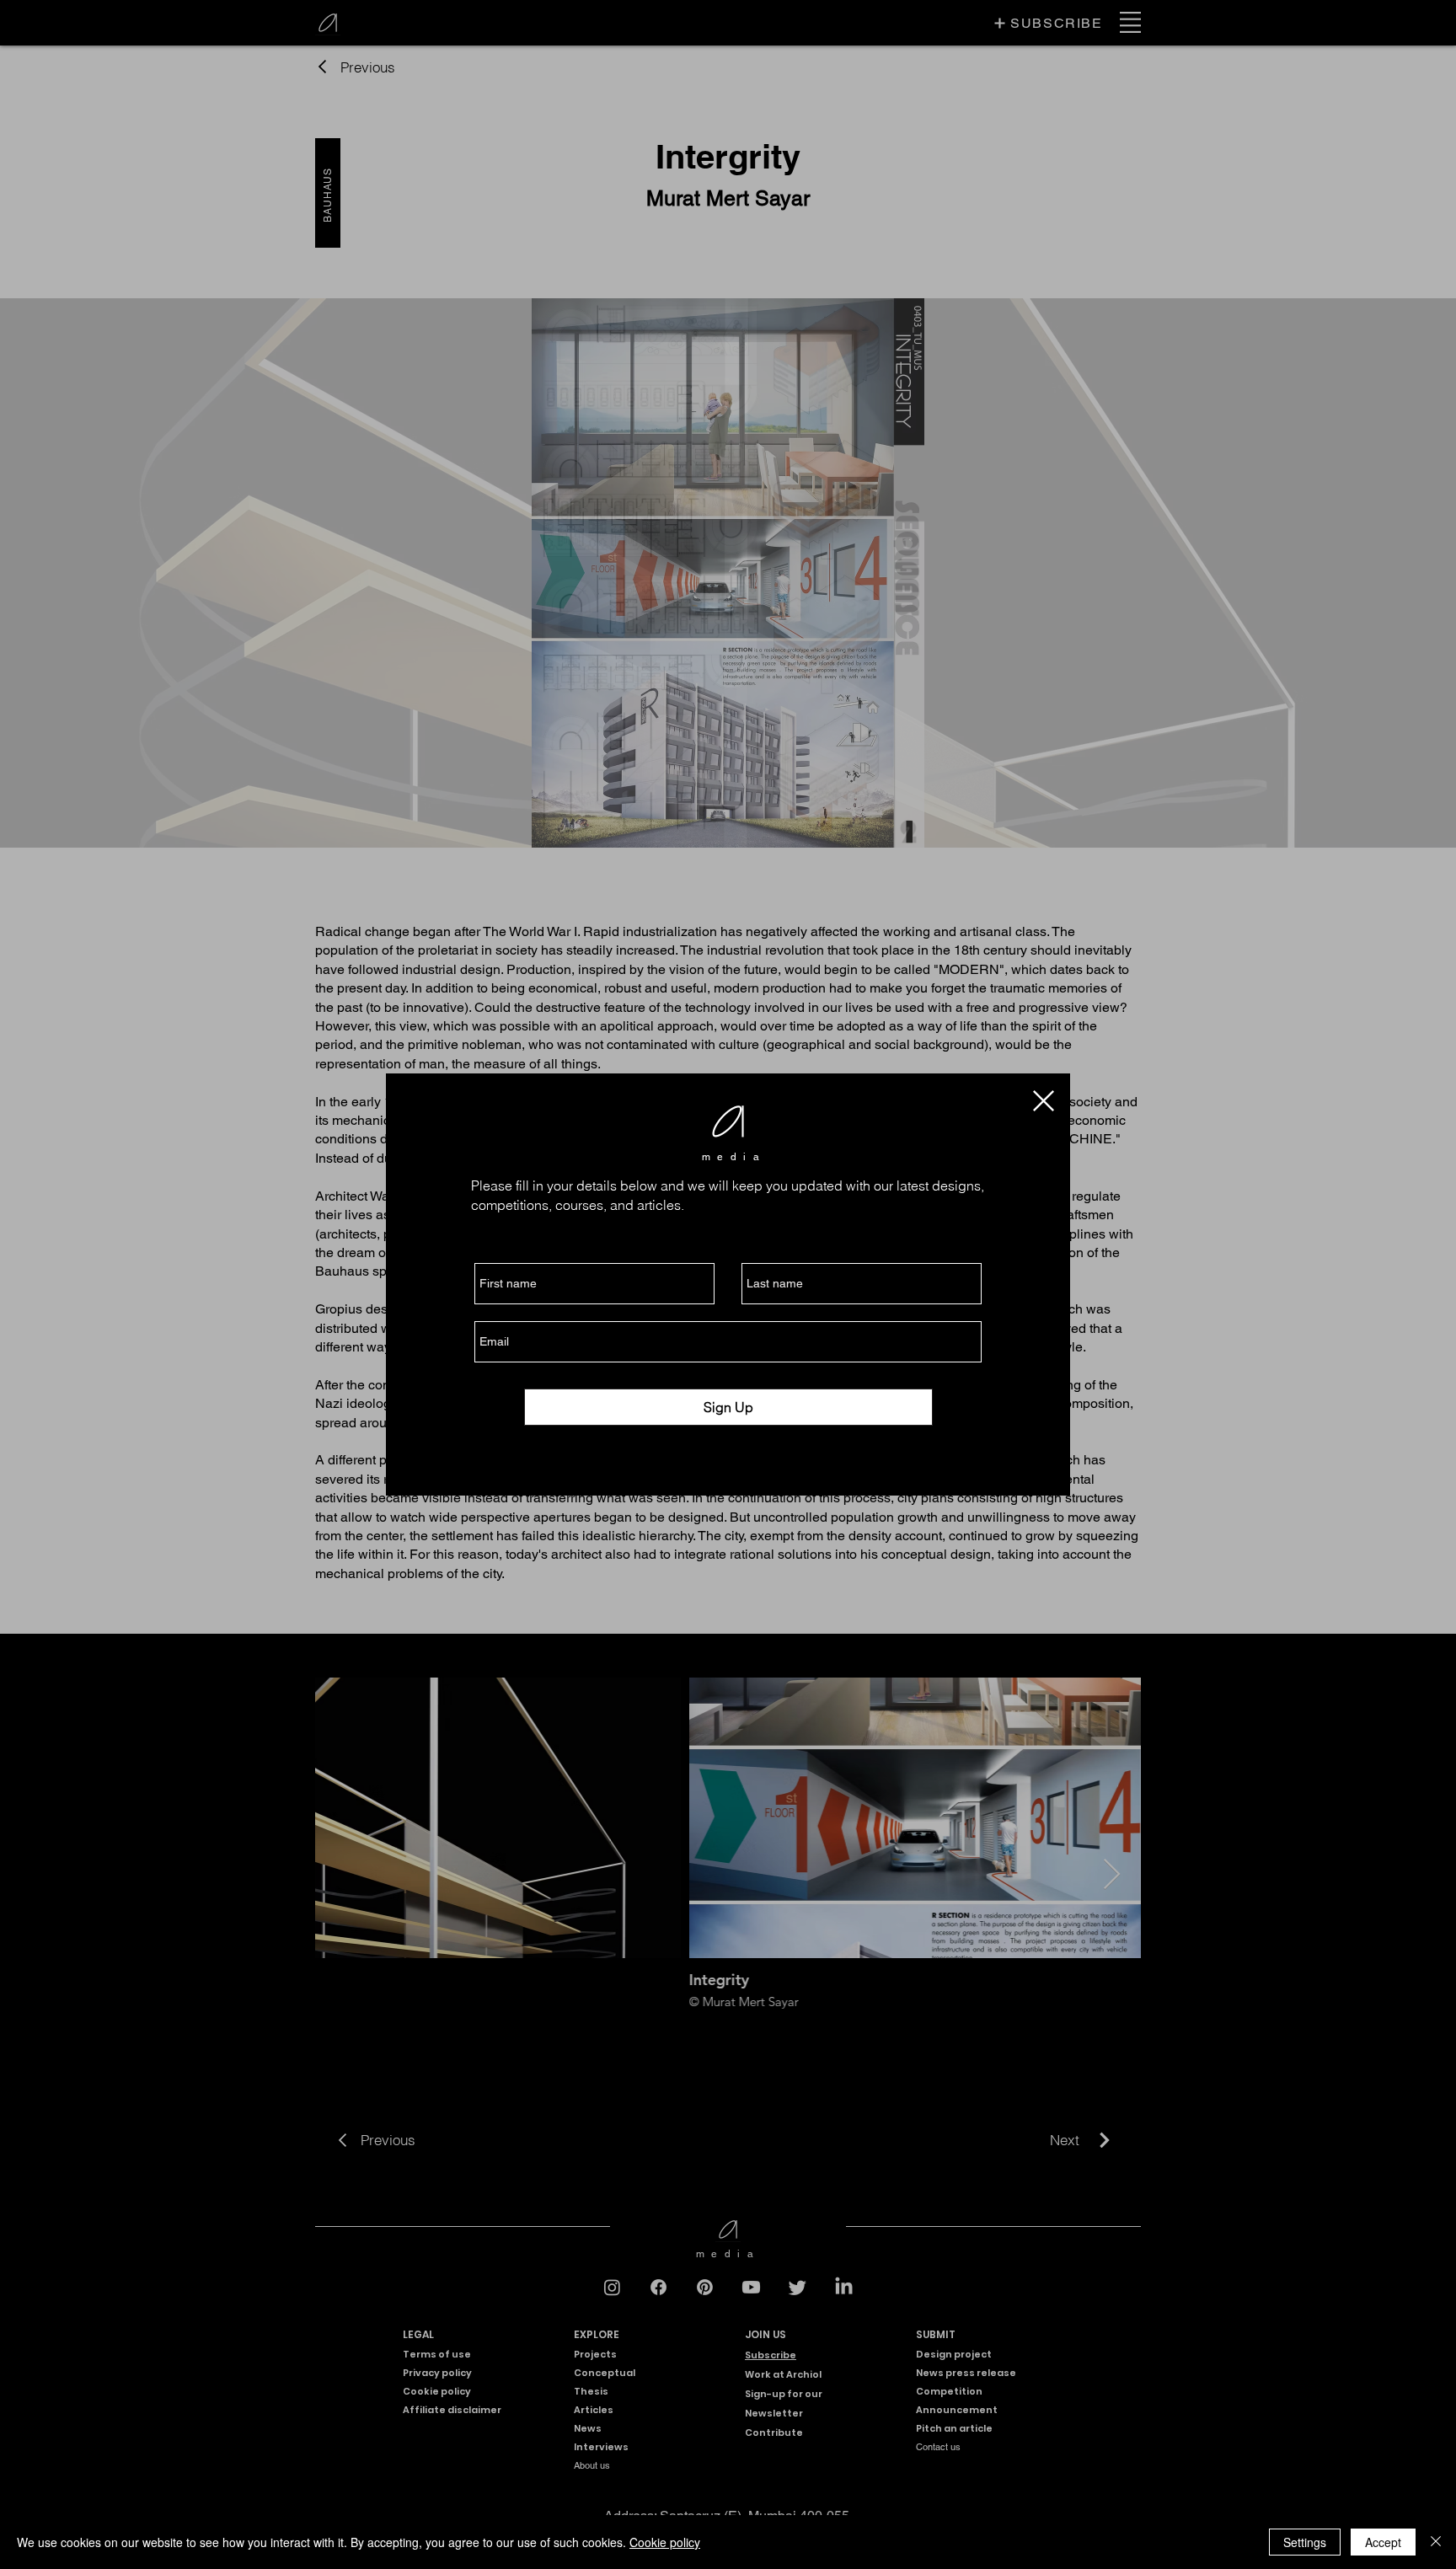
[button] (1044, 1101)
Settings (1305, 2542)
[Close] (1436, 2542)
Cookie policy (665, 2542)
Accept (1383, 2542)
